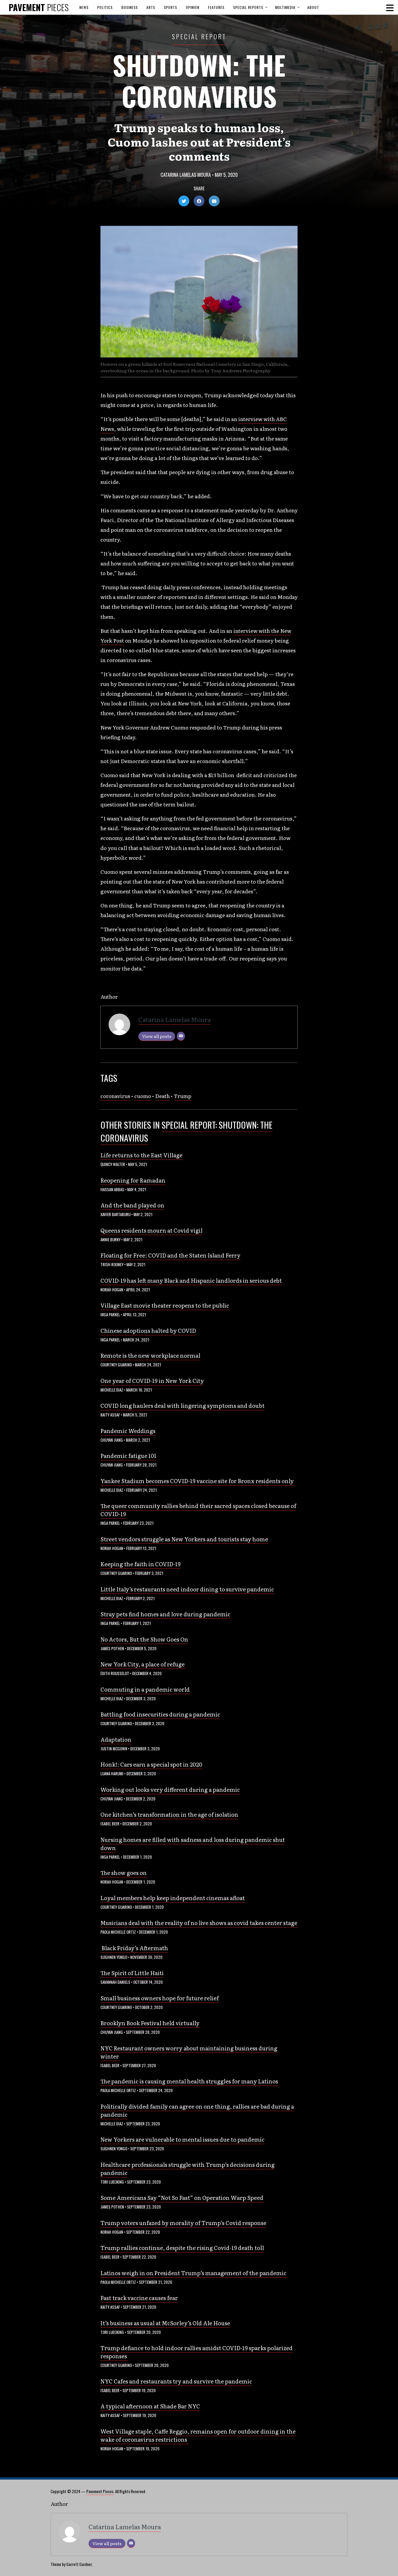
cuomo (143, 1096)
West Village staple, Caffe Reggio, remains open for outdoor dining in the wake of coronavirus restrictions (198, 2435)
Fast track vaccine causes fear (139, 2298)
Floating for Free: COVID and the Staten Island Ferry (170, 1255)
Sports (170, 7)
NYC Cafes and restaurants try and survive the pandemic (176, 2381)
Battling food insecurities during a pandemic (160, 1714)
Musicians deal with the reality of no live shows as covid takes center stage (199, 1923)
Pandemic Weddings (128, 1431)
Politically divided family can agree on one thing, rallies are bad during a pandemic (197, 2110)
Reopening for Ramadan (133, 1180)
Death (162, 1096)
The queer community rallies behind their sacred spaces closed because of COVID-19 (198, 1510)
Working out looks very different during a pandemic (170, 1789)
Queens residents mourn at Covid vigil (151, 1230)
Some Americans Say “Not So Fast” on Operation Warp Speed (182, 2197)
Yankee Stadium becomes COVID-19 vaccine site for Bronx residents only (197, 1481)
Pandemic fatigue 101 (128, 1455)
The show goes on (124, 1872)
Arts (151, 7)
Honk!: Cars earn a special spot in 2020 (151, 1764)
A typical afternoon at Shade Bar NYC (150, 2406)
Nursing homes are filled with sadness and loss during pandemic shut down (193, 1844)
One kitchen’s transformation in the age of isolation (169, 1814)
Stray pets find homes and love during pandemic (165, 1614)
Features (216, 7)
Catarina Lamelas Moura (186, 175)
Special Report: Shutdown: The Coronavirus (186, 1131)
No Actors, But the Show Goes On (144, 1639)
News (84, 7)
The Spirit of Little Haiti (132, 1973)
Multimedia (285, 7)
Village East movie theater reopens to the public (165, 1305)
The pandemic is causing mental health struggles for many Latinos (189, 2081)
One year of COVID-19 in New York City (152, 1380)
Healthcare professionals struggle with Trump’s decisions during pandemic (187, 2168)
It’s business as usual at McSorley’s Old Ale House (165, 2323)
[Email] (181, 1036)
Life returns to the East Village (141, 1155)
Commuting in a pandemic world (145, 1689)
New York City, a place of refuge (143, 1664)
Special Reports (248, 7)
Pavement (39, 7)
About (313, 7)
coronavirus (115, 1096)
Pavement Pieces (100, 2491)
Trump (183, 1096)
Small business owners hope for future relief (160, 1998)
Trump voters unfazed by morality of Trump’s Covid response (183, 2223)
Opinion (193, 7)
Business (130, 7)
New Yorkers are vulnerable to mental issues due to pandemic (182, 2139)
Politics (105, 7)
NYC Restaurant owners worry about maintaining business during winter (189, 2052)
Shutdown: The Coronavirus (199, 80)
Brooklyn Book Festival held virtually (150, 2023)
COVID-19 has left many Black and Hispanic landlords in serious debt (191, 1280)
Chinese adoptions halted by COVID (148, 1330)
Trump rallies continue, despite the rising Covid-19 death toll (182, 2248)
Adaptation (116, 1739)
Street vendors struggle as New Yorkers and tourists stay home (184, 1539)
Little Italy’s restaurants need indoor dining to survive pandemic (187, 1589)
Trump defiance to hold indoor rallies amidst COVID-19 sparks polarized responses (197, 2352)
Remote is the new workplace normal (150, 1355)
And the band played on (132, 1205)
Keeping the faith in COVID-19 (141, 1564)
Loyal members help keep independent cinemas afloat (173, 1898)
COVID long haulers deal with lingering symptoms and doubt (182, 1405)
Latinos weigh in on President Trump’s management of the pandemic (193, 2273)
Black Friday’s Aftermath (134, 1948)
